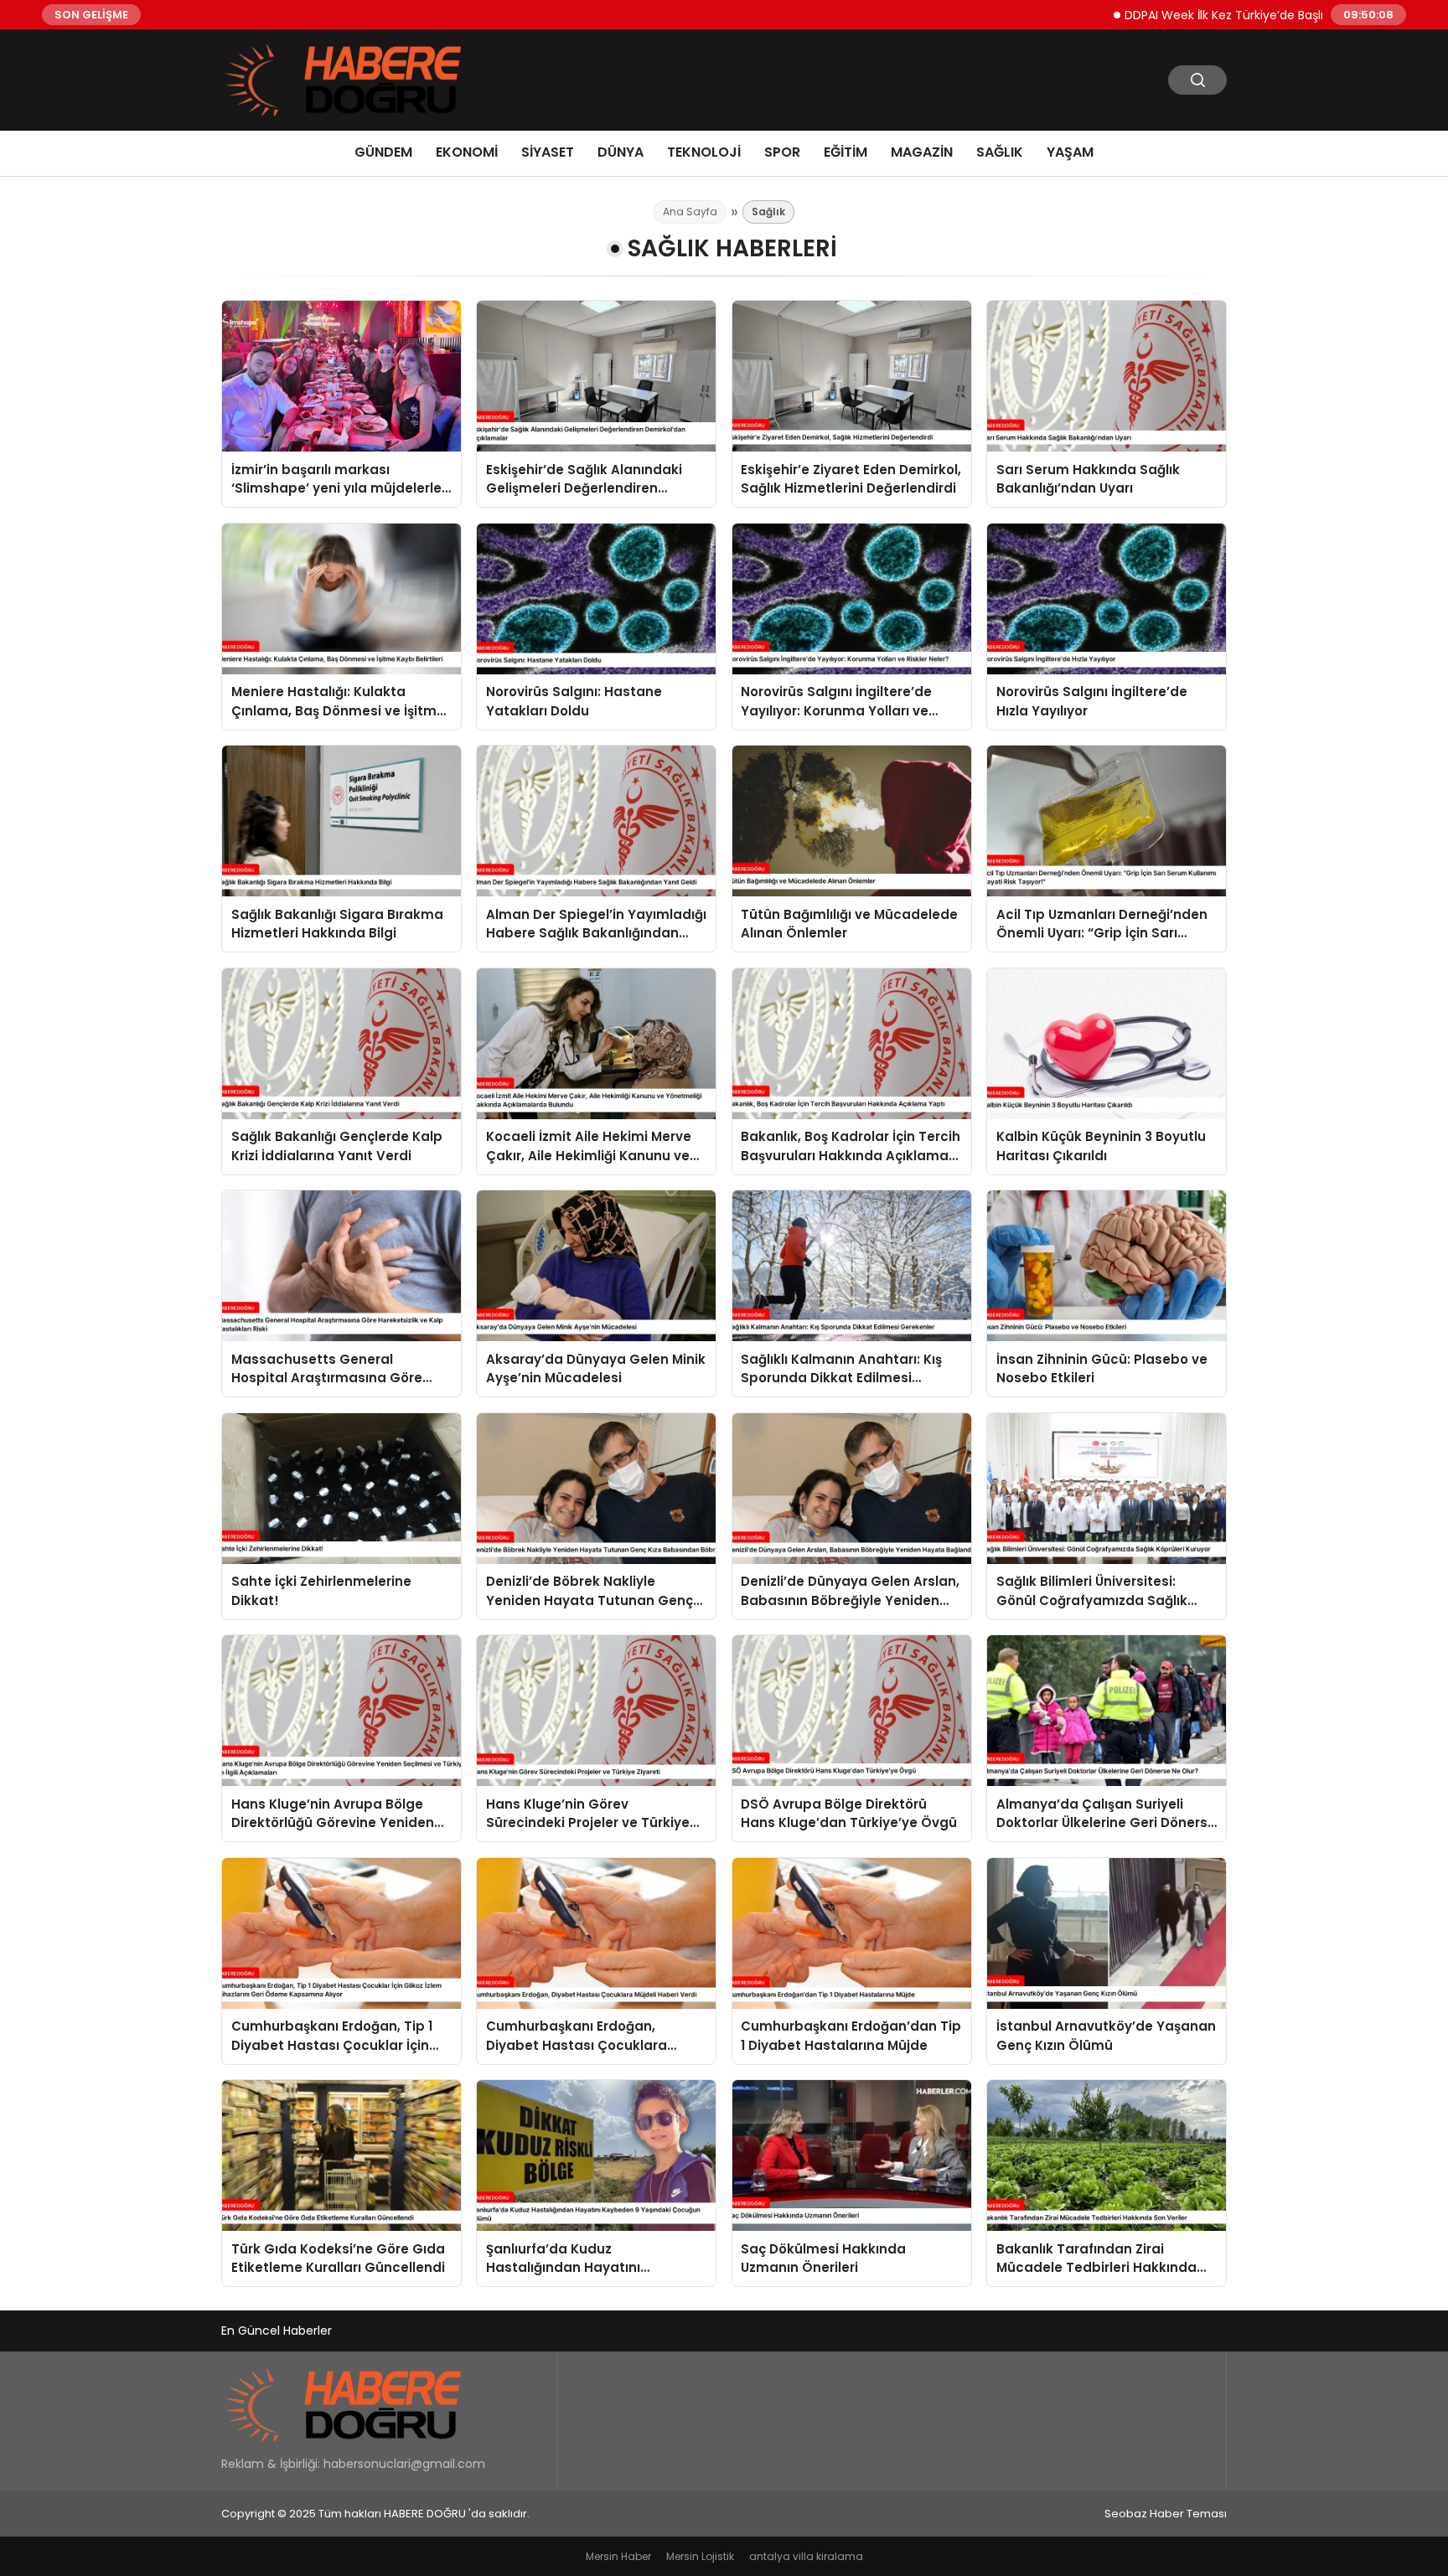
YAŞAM (1070, 152)
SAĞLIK (1000, 152)
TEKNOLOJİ (704, 152)
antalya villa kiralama (806, 2556)
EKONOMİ (467, 152)
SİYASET (548, 152)
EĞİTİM (846, 152)
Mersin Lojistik (700, 2556)
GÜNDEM (383, 152)
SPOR (782, 152)
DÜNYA (621, 152)
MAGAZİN (922, 152)
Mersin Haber (618, 2556)
